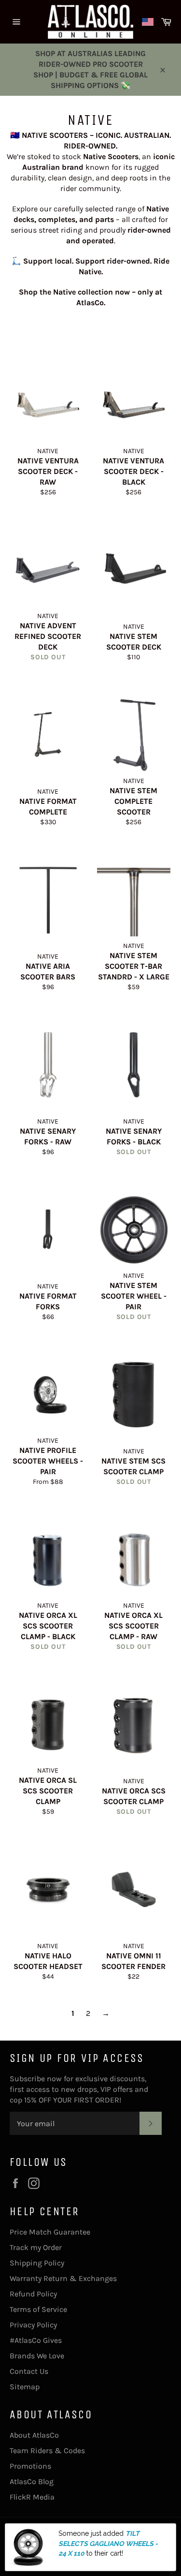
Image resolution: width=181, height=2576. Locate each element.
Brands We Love (37, 2356)
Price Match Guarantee (50, 2232)
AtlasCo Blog (32, 2481)
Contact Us (29, 2371)
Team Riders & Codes (47, 2450)
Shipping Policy (37, 2263)
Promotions (30, 2466)
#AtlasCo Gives (36, 2340)
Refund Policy (33, 2294)
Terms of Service (38, 2309)
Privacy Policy (33, 2325)
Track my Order (36, 2247)
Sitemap (25, 2387)
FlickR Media (32, 2497)
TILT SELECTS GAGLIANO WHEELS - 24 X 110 (108, 2543)
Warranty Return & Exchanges (63, 2278)
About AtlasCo (34, 2435)
